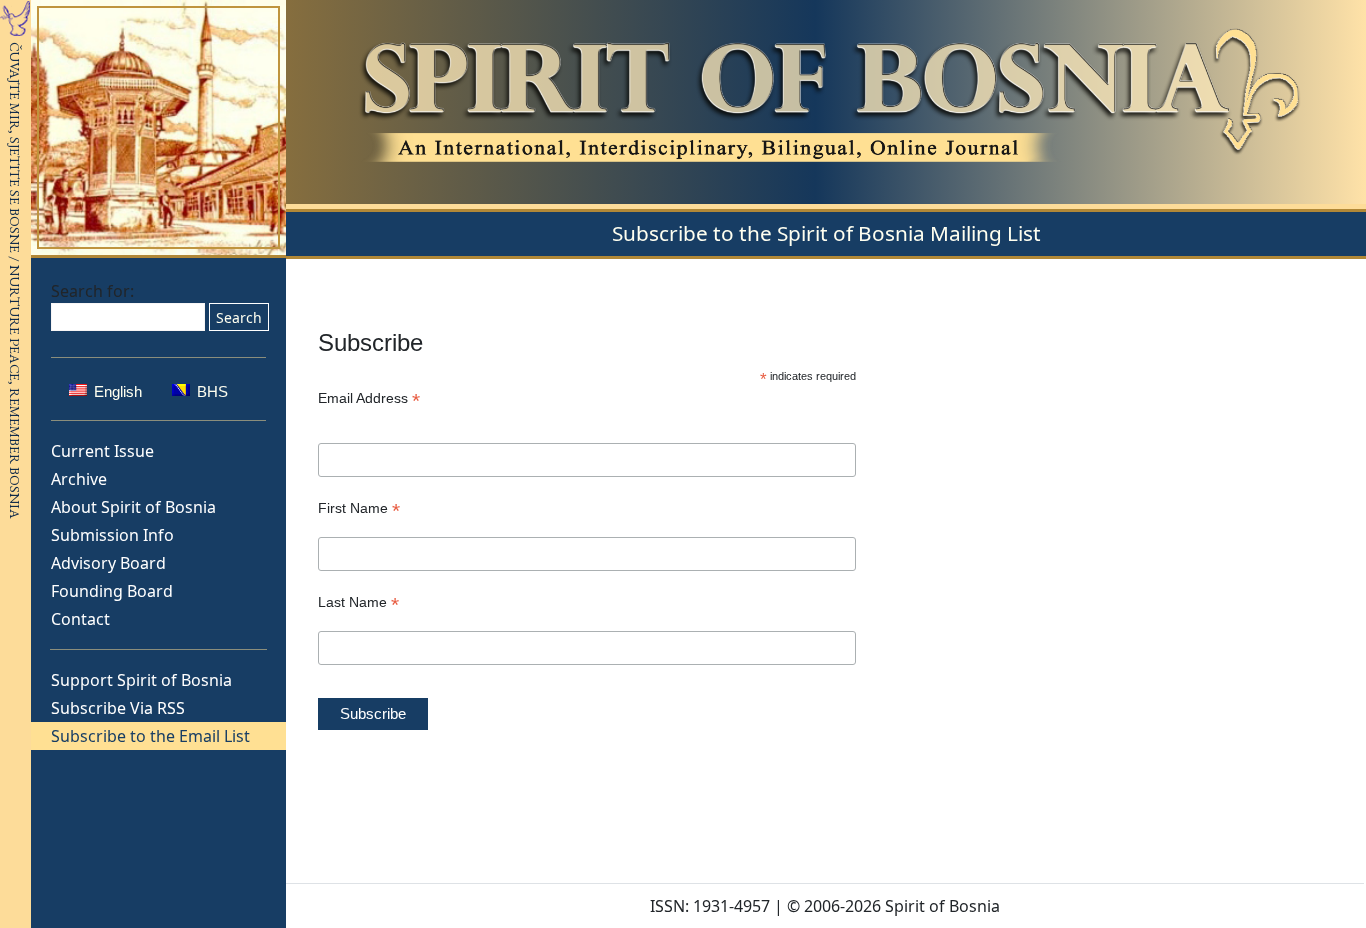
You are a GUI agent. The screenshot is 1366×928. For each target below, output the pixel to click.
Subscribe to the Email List (150, 736)
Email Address (369, 398)
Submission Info (112, 535)
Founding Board (112, 591)
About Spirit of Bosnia (133, 507)
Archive (79, 479)
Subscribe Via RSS (118, 708)
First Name (359, 508)
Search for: (92, 291)
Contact (80, 619)
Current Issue (102, 451)
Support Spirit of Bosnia (141, 680)
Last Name (358, 602)
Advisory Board (108, 563)
